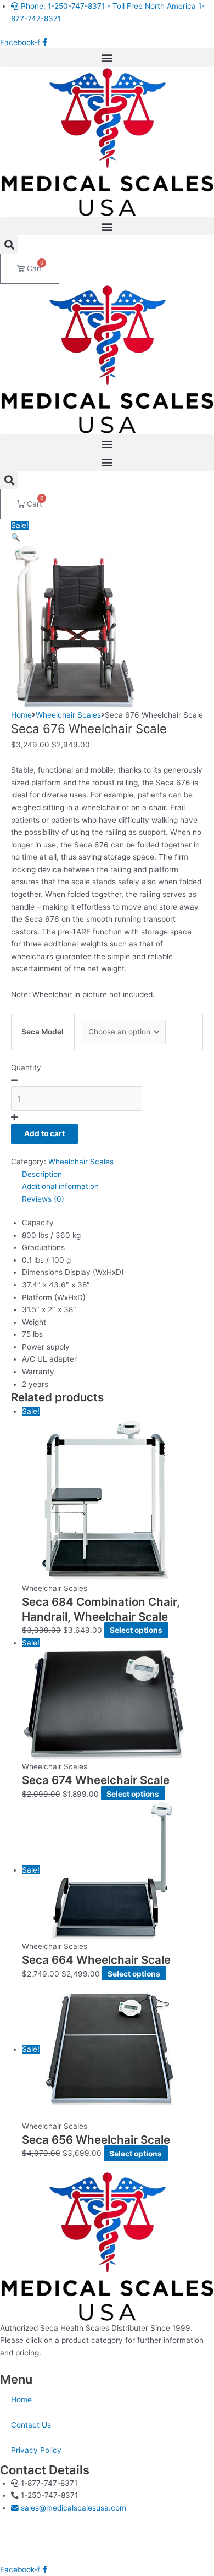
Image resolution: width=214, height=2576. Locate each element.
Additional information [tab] (60, 1186)
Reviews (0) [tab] (43, 1199)
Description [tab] (42, 1174)
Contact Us (31, 2425)
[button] (107, 57)
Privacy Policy (36, 2450)
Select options (136, 1630)
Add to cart (44, 1133)
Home (21, 715)
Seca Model (43, 1032)
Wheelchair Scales (68, 715)
